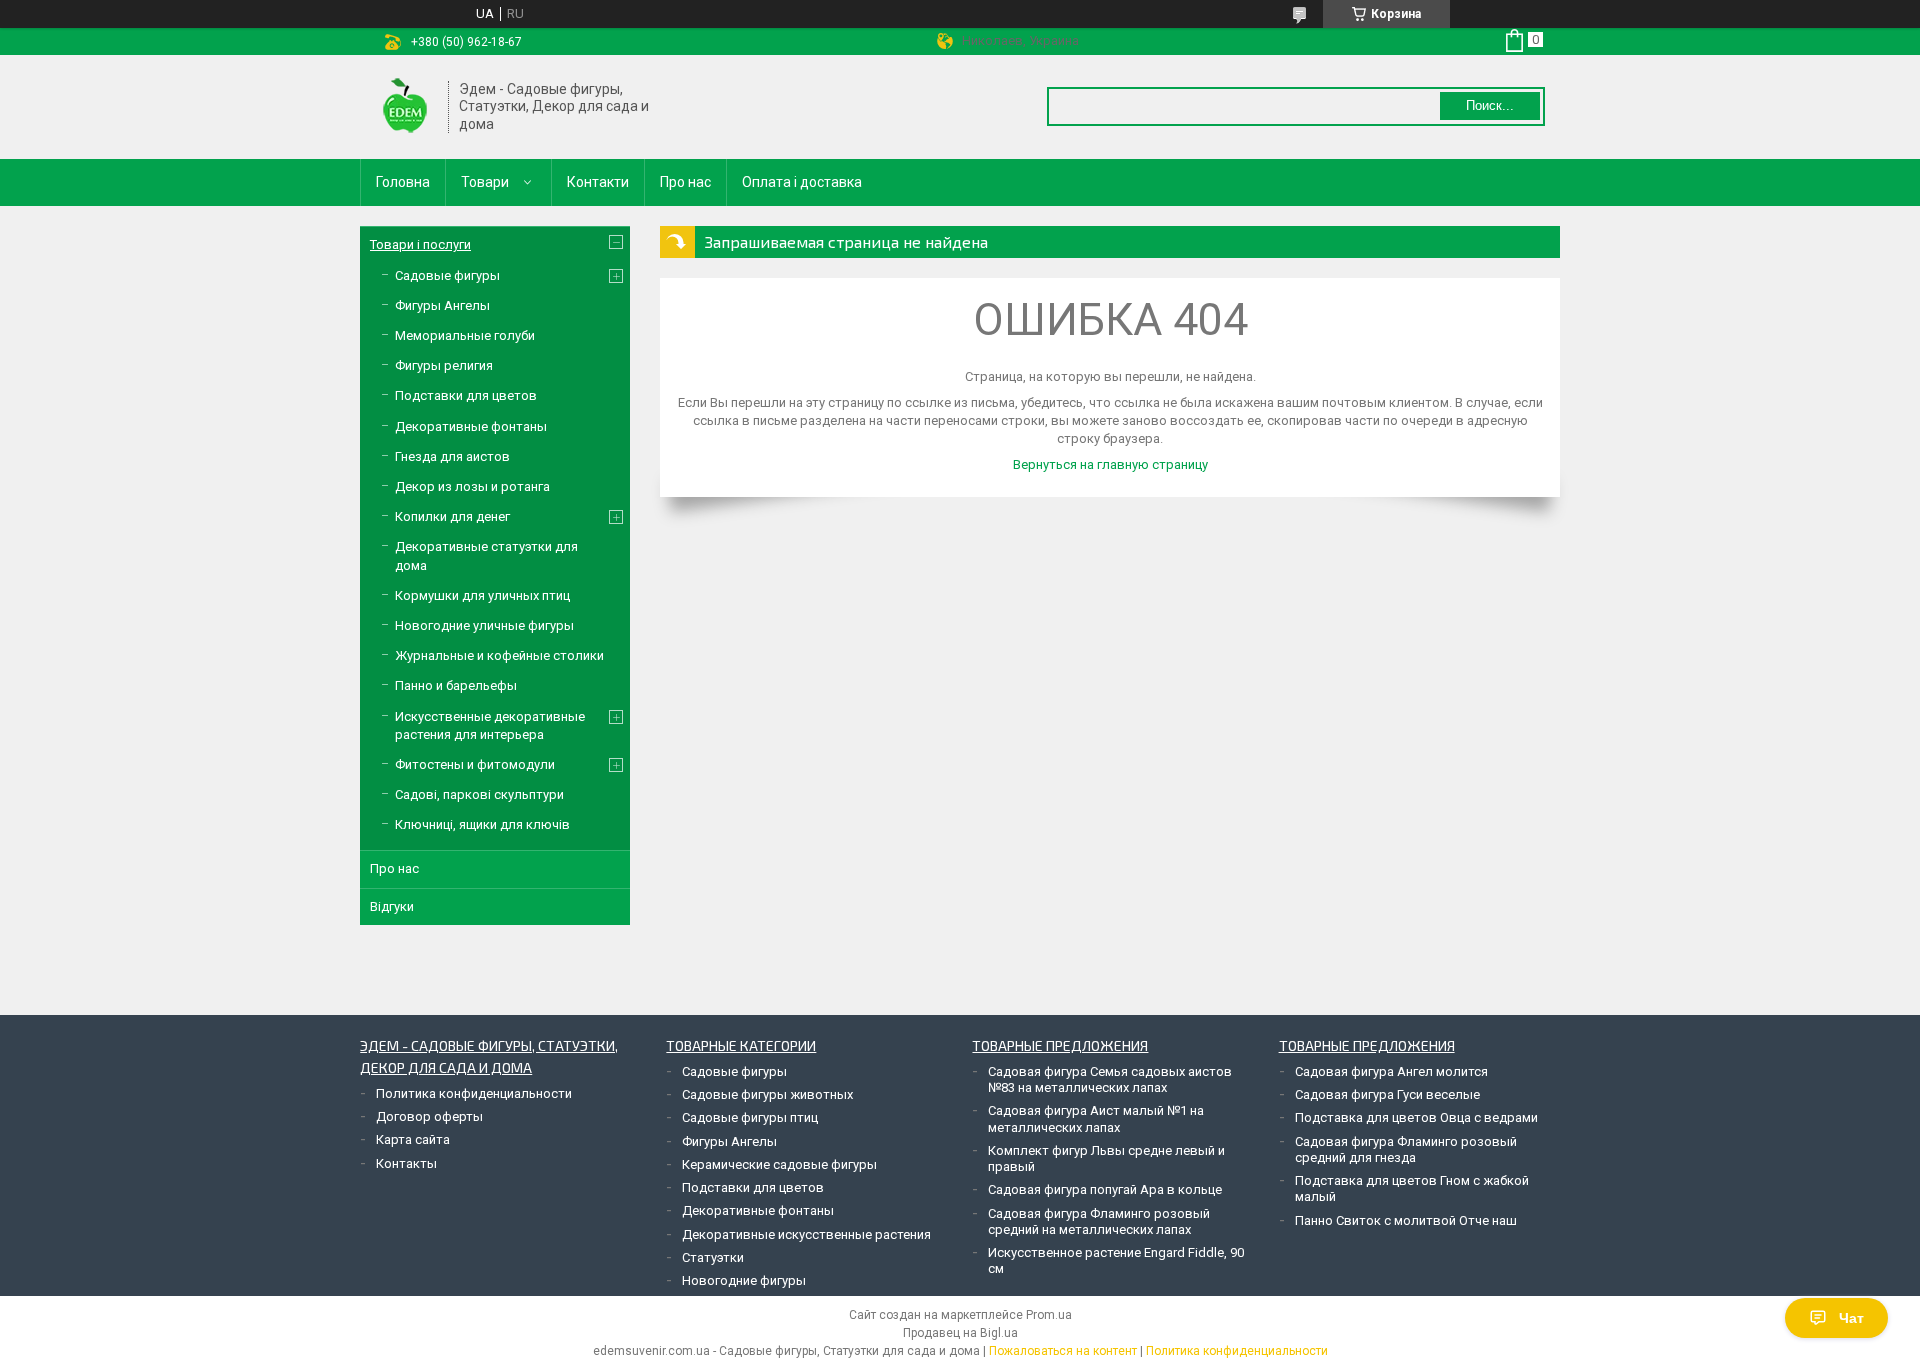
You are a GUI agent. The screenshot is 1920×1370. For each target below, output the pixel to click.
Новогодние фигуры (744, 1280)
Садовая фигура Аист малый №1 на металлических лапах (1096, 1118)
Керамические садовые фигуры (779, 1164)
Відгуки (392, 906)
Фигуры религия (444, 365)
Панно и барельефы (456, 685)
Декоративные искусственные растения (806, 1234)
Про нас (685, 182)
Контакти (598, 182)
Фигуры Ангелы (442, 305)
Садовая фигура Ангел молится (1391, 1071)
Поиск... (1490, 105)
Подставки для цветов (466, 395)
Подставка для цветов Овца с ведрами (1416, 1117)
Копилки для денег (452, 516)
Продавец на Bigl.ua (960, 1333)
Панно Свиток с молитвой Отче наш (1406, 1220)
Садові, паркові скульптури (479, 794)
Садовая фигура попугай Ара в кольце (1105, 1189)
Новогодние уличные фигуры (484, 625)
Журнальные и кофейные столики (499, 655)
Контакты (406, 1163)
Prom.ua (1049, 1315)
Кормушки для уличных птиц (482, 595)
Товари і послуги (420, 244)
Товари (485, 182)
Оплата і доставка (802, 182)
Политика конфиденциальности (474, 1093)
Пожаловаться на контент (1063, 1351)
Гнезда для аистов (452, 456)
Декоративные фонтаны (471, 426)
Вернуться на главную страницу (1110, 464)
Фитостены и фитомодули (475, 764)
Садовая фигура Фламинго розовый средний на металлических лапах (1099, 1221)
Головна (403, 182)
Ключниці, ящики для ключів (482, 824)
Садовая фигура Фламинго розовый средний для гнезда (1406, 1149)
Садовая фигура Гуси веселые (1387, 1094)
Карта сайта (413, 1139)
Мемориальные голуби (465, 335)
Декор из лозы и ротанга (472, 486)
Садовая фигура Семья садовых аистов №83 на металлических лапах (1110, 1079)
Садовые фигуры (447, 275)
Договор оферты (429, 1116)
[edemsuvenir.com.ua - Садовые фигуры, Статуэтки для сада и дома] (405, 107)
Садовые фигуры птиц (750, 1117)
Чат (1851, 1318)
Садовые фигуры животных (767, 1094)
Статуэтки (713, 1257)
